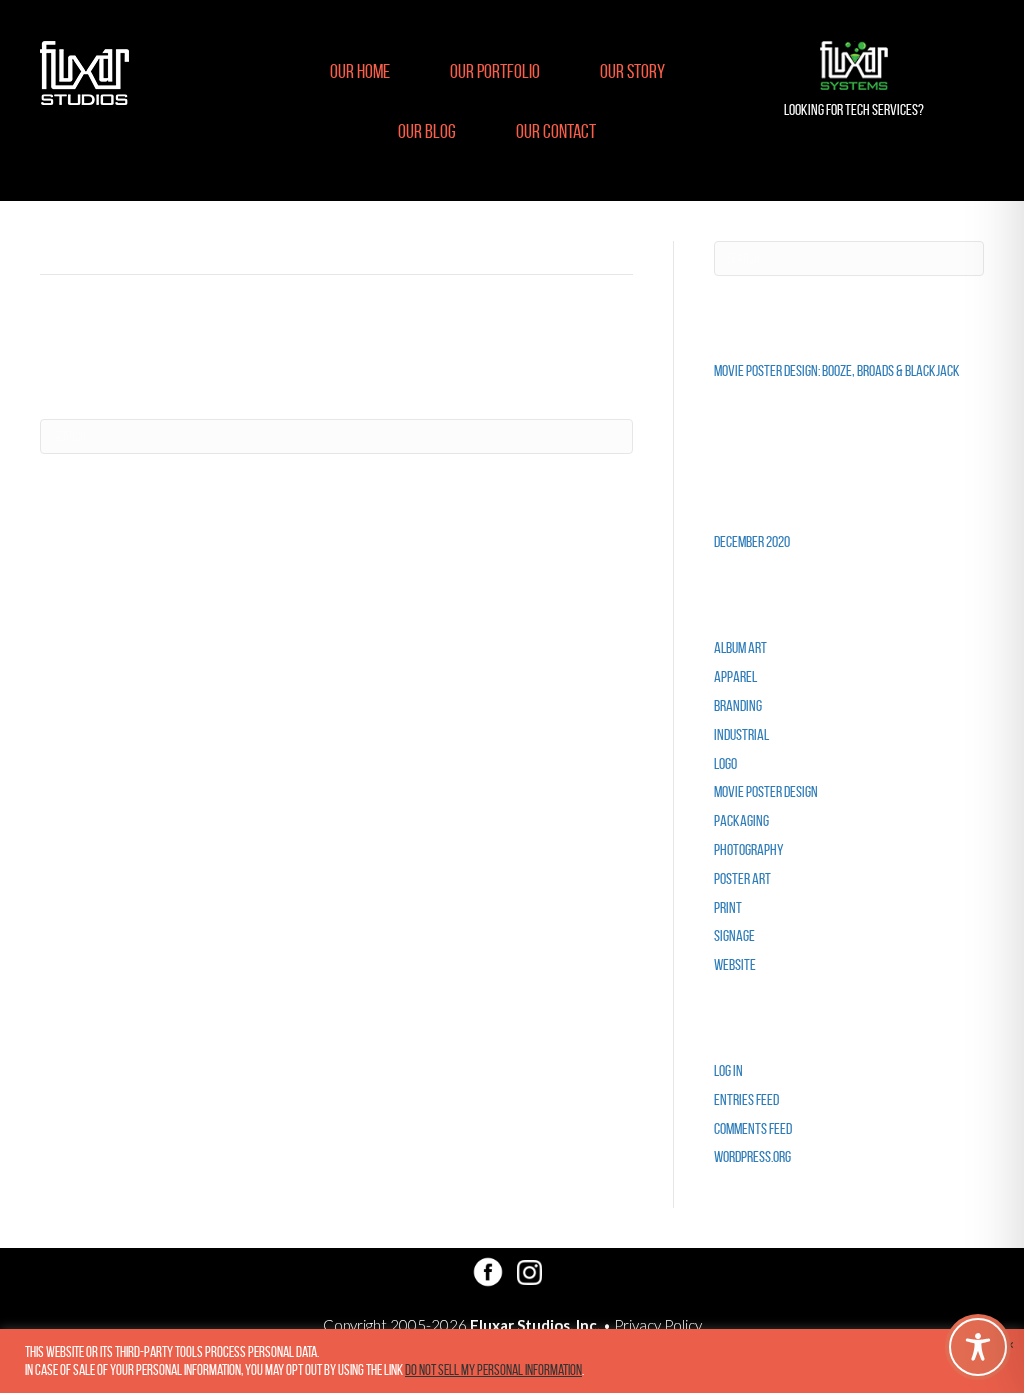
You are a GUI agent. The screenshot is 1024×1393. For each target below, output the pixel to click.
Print (728, 907)
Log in (728, 1070)
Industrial (741, 734)
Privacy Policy (658, 1325)
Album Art (740, 647)
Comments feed (753, 1128)
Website (735, 964)
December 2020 (752, 541)
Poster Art (742, 878)
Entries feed (746, 1099)
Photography (749, 849)
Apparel (735, 676)
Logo (725, 763)
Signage (734, 935)
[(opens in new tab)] (854, 65)
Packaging (741, 820)
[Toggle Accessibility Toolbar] (978, 1347)
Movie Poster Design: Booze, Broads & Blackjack (837, 370)
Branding (738, 705)
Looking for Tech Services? (854, 109)
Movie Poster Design (766, 791)
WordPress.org (752, 1156)
